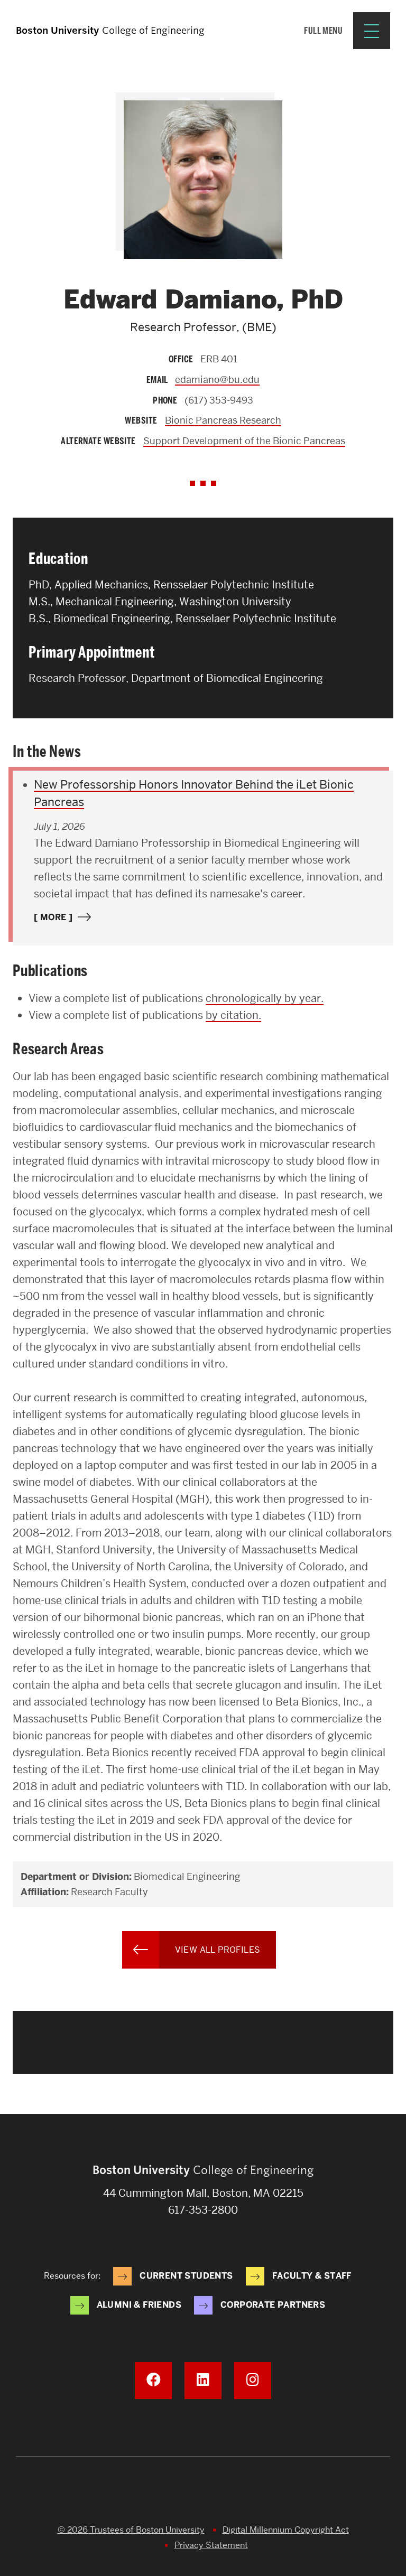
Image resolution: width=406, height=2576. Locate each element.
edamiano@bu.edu (217, 380)
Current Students (186, 2276)
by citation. (233, 1015)
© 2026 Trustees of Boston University (131, 2530)
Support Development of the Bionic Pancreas (244, 441)
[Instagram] (253, 2381)
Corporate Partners (273, 2305)
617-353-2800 (203, 2210)
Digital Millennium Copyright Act (286, 2530)
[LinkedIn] (203, 2381)
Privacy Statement (211, 2545)
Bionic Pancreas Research (223, 420)
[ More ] (53, 917)
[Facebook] (153, 2381)
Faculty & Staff (312, 2276)
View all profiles (218, 1950)
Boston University (203, 2494)
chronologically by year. (265, 998)
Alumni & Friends (139, 2305)
